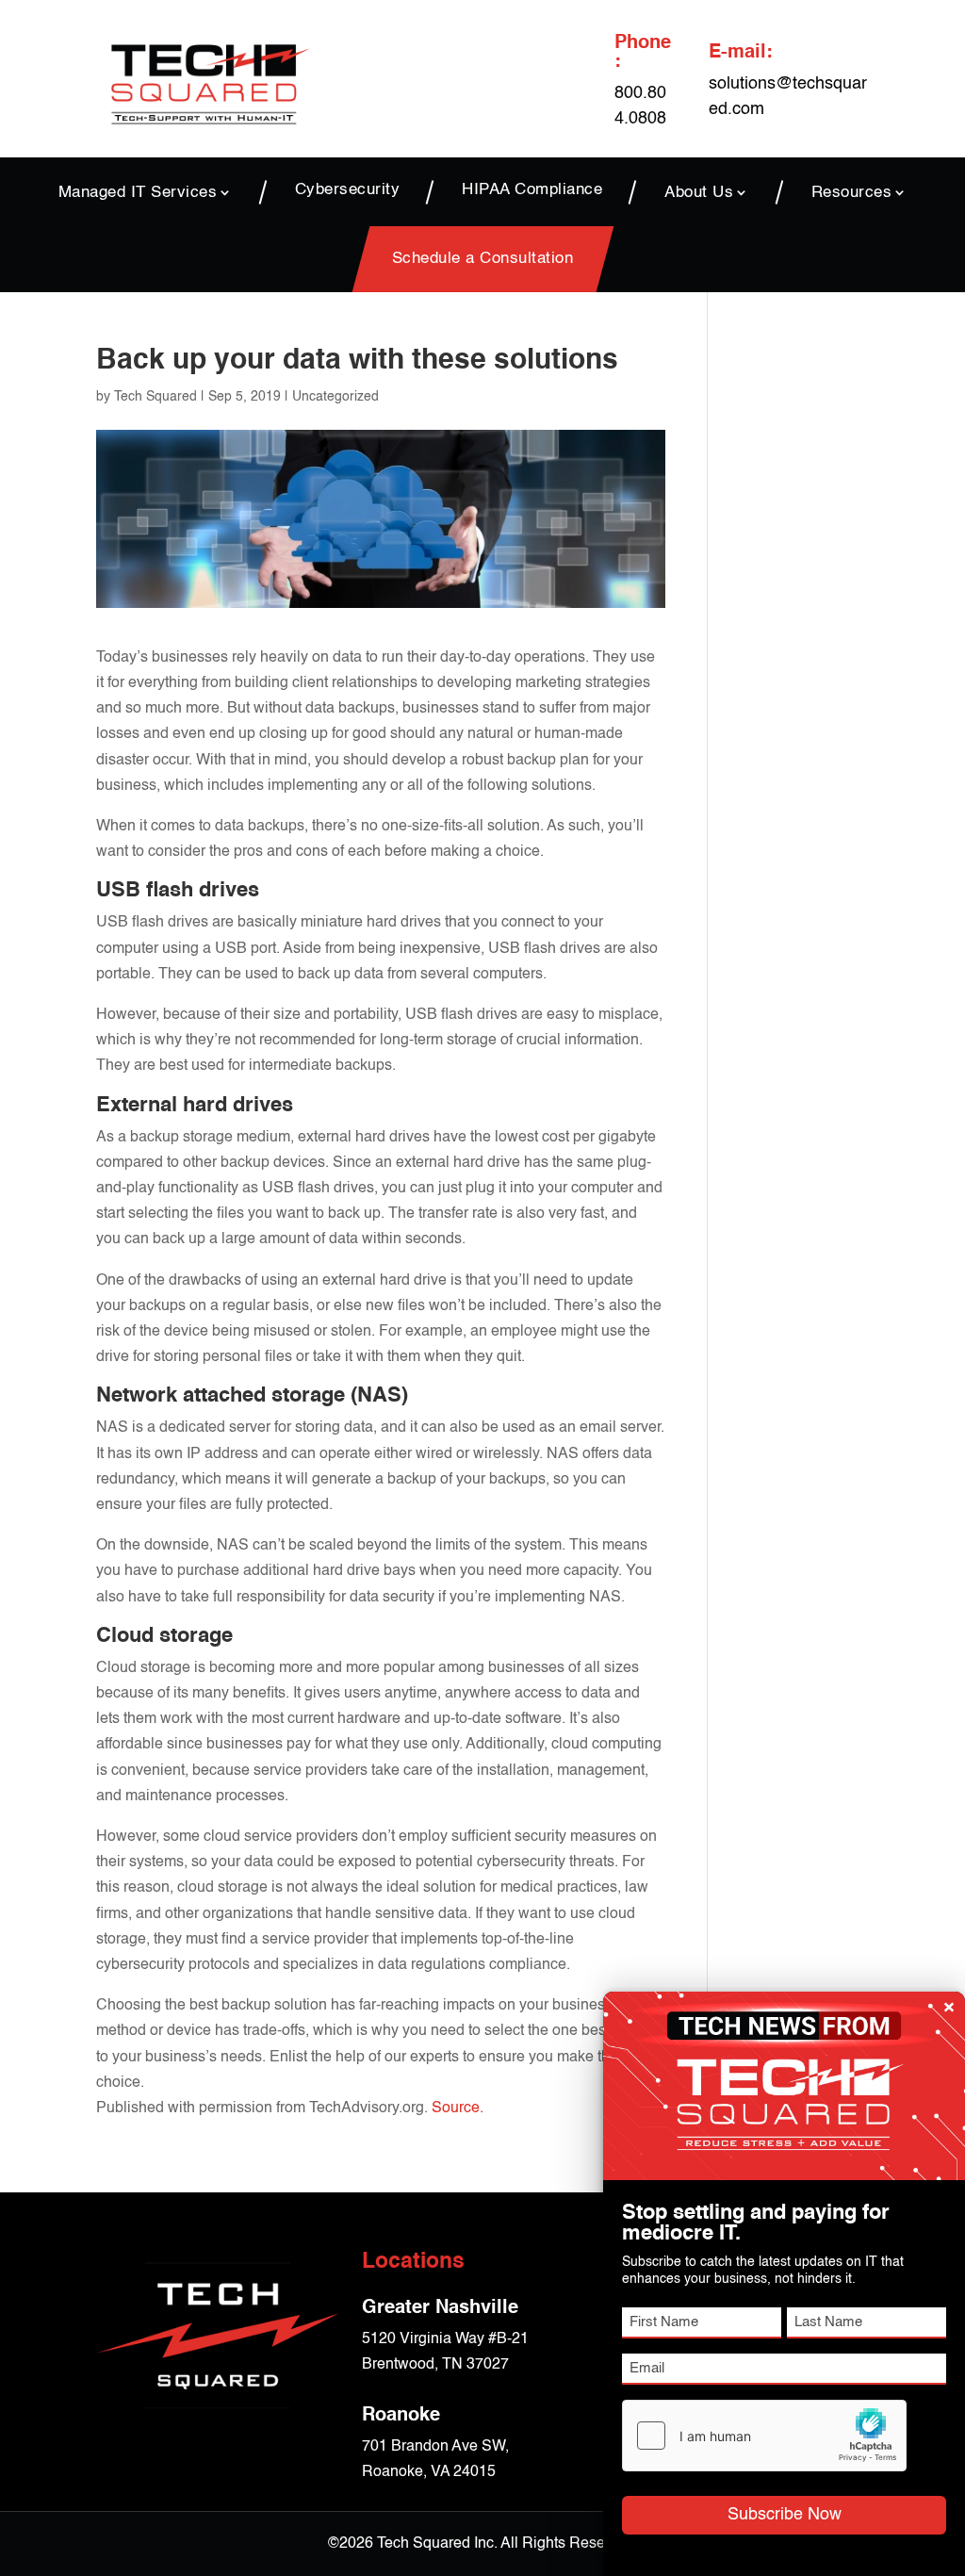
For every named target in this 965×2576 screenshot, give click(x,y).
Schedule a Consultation (483, 259)
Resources (852, 192)
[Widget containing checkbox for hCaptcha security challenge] (764, 2436)
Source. (458, 2108)
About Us (699, 192)
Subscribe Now (785, 2515)
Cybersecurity (348, 191)
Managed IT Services (138, 192)
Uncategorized (335, 397)
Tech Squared (155, 397)
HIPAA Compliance (532, 191)
